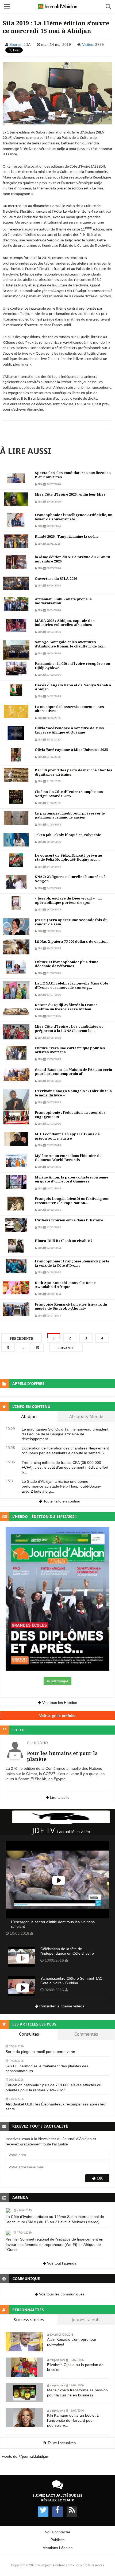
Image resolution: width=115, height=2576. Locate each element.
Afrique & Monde (86, 1417)
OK (99, 2178)
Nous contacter (57, 2532)
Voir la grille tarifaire (57, 1716)
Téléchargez (59, 1681)
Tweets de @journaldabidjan (24, 2456)
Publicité (58, 2540)
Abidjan (29, 1417)
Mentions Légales (57, 2548)
